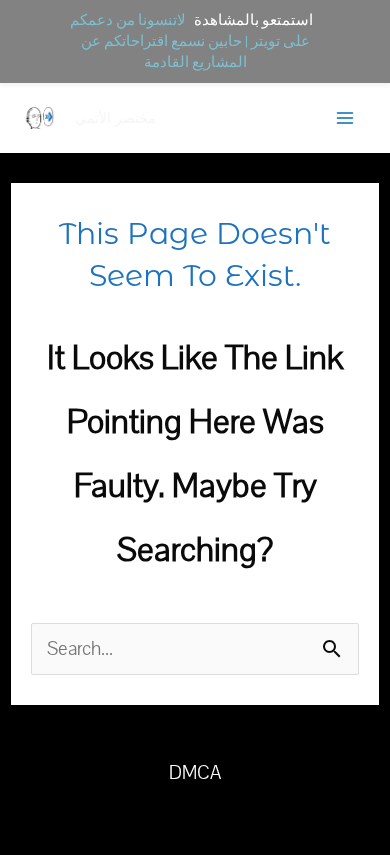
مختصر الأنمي (115, 118)
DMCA (195, 773)
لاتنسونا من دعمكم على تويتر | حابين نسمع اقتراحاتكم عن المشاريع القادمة (190, 41)
